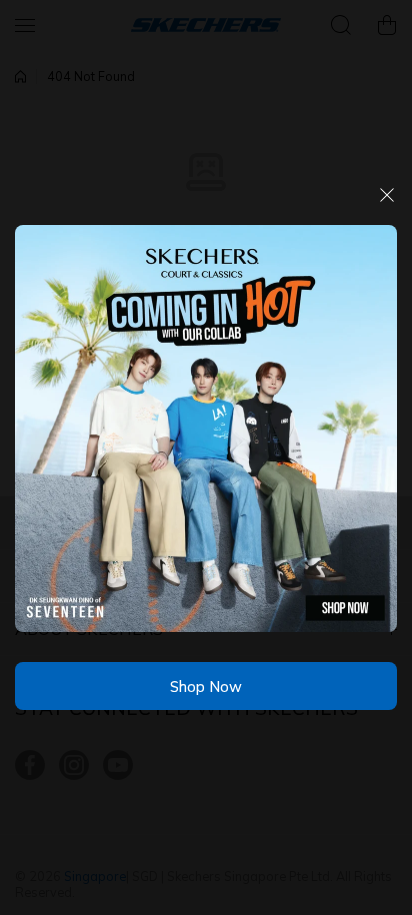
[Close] (387, 202)
